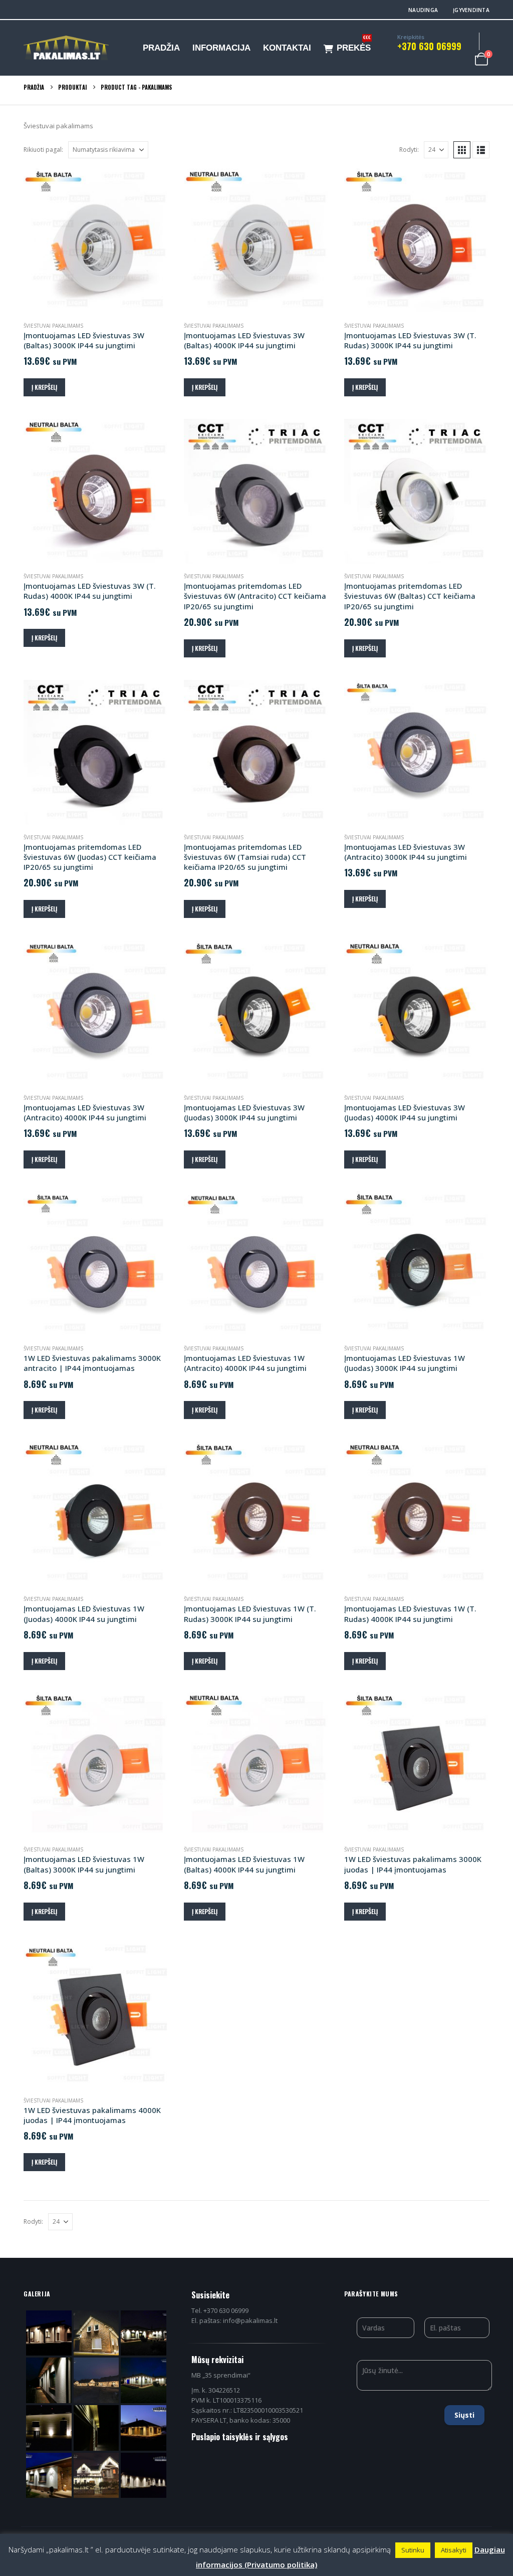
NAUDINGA (423, 10)
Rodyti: (409, 150)
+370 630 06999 (429, 46)
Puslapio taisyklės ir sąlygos (240, 2437)
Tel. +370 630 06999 (220, 2310)
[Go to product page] (96, 241)
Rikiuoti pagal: (43, 150)
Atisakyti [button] (454, 2550)
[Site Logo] (66, 48)
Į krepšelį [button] (44, 387)
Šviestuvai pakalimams (53, 326)
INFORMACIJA (221, 48)
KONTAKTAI (287, 48)
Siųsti (464, 2415)
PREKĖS (354, 46)
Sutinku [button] (413, 2550)
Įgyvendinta (471, 10)
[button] (462, 150)
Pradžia (161, 48)
